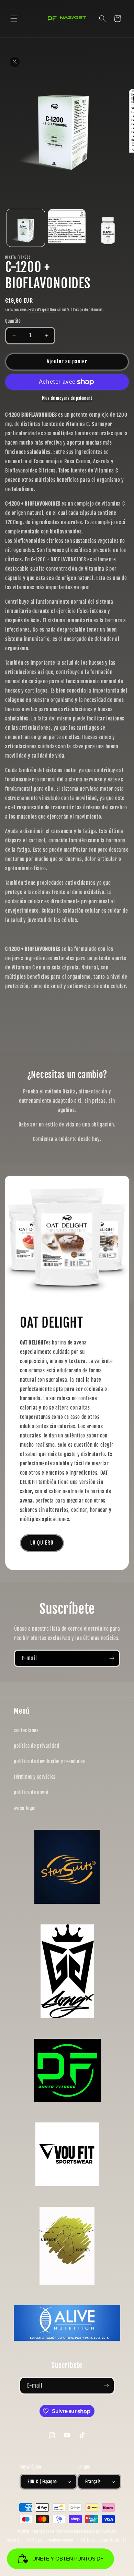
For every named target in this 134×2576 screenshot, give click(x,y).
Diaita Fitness (43, 2532)
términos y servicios (35, 1777)
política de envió (31, 1792)
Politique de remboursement (50, 2540)
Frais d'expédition (42, 310)
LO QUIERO (42, 1543)
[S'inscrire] (112, 1658)
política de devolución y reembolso (49, 1761)
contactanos (26, 1730)
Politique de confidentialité (104, 2540)
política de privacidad (36, 1746)
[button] (14, 19)
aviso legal (25, 1808)
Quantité (13, 321)
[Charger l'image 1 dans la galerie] (26, 228)
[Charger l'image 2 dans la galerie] (67, 228)
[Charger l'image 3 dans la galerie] (108, 228)
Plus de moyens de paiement (67, 398)
